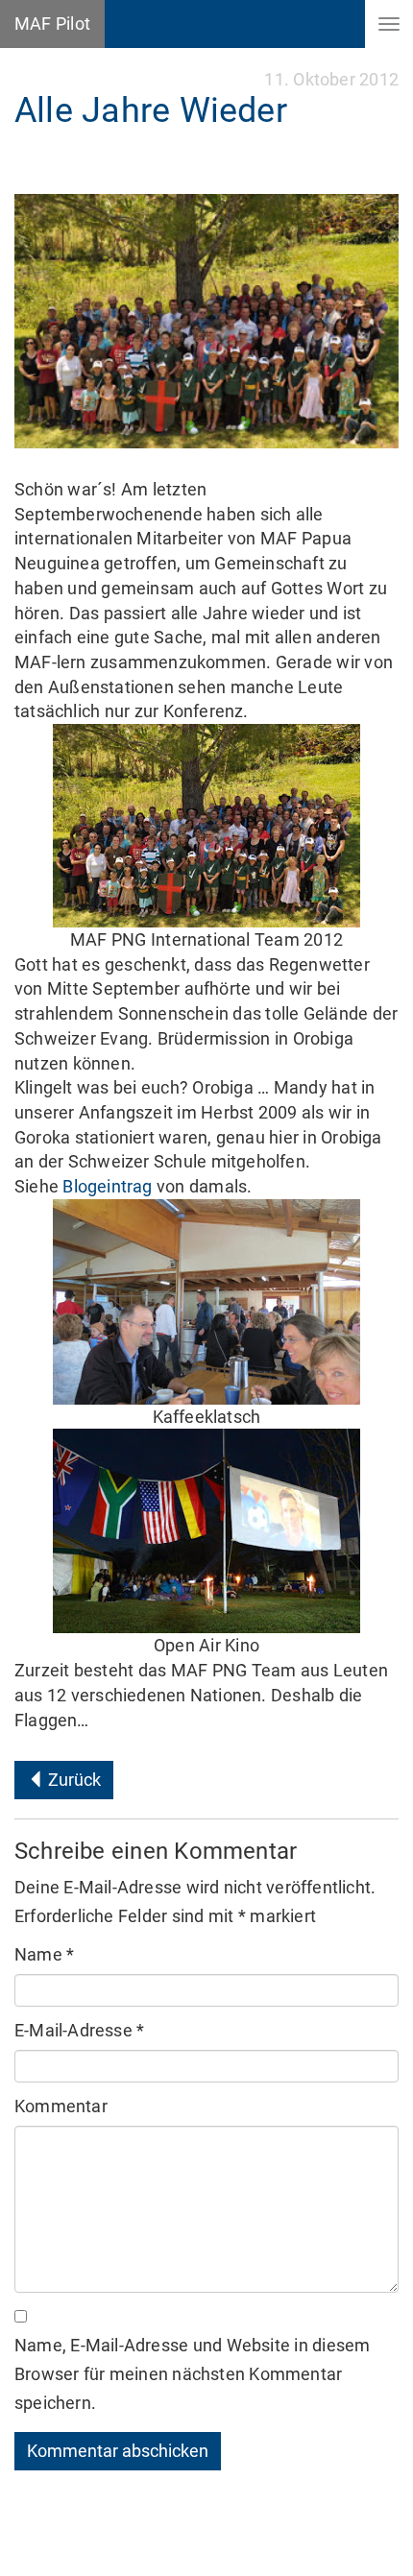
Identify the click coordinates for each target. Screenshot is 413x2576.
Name (44, 1954)
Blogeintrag (107, 1186)
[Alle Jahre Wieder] (206, 321)
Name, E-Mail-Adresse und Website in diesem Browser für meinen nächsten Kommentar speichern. (192, 2374)
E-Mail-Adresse (79, 2030)
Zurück (73, 1780)
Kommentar (61, 2106)
